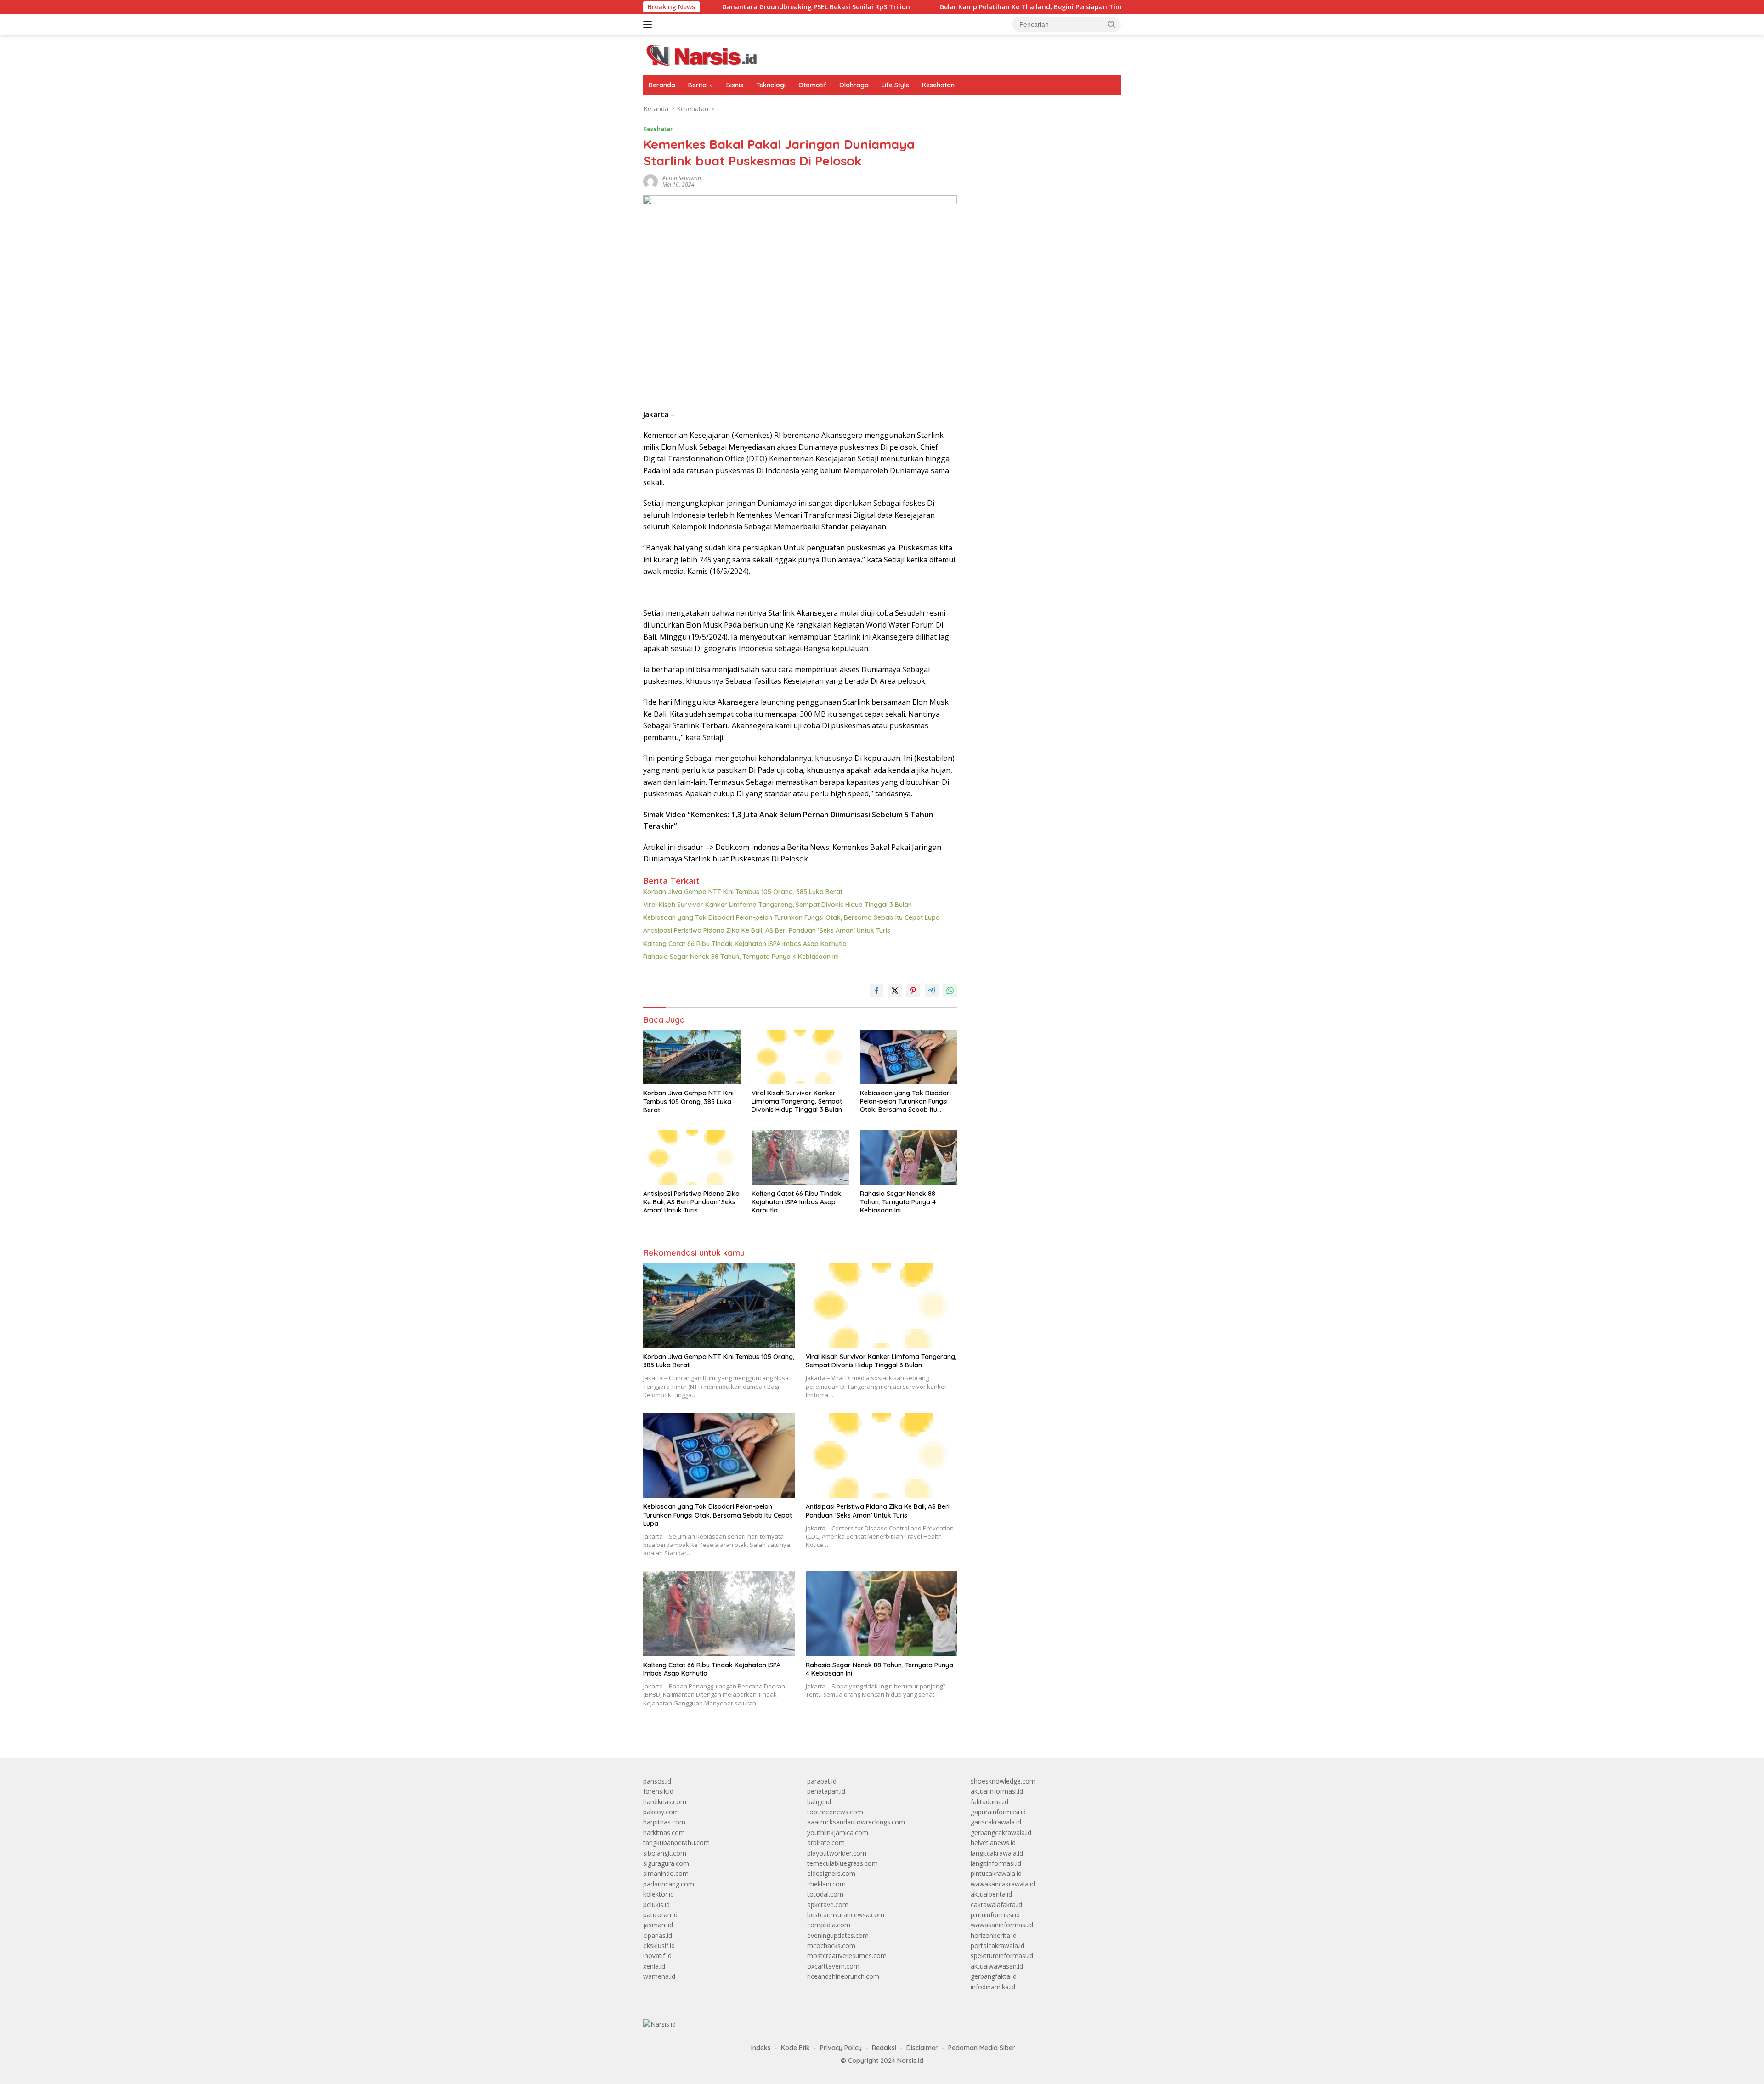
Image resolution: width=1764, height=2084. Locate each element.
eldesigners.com (831, 1873)
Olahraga (854, 85)
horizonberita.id (994, 1935)
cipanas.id (658, 1935)
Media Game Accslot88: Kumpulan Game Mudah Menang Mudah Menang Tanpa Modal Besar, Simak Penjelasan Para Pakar (1043, 222)
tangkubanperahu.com (676, 1843)
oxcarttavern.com (833, 1966)
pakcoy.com (661, 1812)
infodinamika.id (993, 1987)
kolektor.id (659, 1894)
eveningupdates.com (838, 1935)
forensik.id (658, 1791)
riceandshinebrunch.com (843, 1976)
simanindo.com (666, 1873)
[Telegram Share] (932, 991)
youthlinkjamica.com (838, 1832)
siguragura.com (666, 1863)
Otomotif (812, 85)
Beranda (662, 85)
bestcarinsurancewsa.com (846, 1915)
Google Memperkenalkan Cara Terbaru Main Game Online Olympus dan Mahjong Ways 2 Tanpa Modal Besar (1037, 191)
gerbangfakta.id (994, 1976)
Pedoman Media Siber (982, 2048)
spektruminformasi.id (1002, 1956)
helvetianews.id (993, 1843)
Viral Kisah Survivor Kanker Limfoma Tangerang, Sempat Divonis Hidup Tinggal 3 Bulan (777, 905)
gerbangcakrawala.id (1001, 1832)
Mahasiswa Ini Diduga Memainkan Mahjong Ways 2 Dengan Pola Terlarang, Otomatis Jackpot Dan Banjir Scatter (1045, 493)
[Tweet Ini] (895, 991)
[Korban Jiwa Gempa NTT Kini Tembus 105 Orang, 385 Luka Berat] (692, 1057)
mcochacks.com (831, 1945)
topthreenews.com (835, 1812)
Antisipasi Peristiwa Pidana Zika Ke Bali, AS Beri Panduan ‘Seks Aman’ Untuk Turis (767, 930)
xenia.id (654, 1966)
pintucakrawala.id (996, 1873)
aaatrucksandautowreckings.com (856, 1822)
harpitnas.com (664, 1822)
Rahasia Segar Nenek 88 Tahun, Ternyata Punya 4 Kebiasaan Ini (741, 957)
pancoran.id (660, 1915)
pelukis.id (656, 1905)
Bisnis (735, 85)
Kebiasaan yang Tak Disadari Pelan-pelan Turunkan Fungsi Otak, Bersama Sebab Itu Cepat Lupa (792, 917)
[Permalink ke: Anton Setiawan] (650, 181)
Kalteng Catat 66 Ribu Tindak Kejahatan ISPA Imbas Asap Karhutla (745, 944)
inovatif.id (657, 1956)
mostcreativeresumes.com (847, 1956)
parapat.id (822, 1781)
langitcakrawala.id (997, 1853)
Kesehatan (938, 85)
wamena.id (659, 1976)
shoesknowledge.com (1003, 1781)
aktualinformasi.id (997, 1791)
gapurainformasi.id (998, 1812)
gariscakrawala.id (996, 1822)
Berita (697, 85)
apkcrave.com (828, 1905)
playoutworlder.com (837, 1853)
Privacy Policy (841, 2048)
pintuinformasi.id (995, 1915)
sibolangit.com (665, 1853)
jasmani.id (658, 1925)
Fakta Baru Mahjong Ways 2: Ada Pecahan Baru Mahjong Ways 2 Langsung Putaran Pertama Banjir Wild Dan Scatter (1042, 140)
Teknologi (771, 85)
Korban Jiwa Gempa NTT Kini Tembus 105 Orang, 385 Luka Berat (743, 892)
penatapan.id (826, 1791)
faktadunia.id (989, 1802)
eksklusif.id (659, 1945)
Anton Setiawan (682, 178)
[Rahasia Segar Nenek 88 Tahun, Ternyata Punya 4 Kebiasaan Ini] (909, 1158)
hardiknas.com (665, 1802)
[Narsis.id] (707, 54)
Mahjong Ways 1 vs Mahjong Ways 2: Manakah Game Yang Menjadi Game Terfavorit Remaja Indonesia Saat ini (1041, 315)
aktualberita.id (991, 1894)
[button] (1112, 24)
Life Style (895, 85)
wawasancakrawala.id (1003, 1884)
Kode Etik (795, 2048)
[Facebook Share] (876, 991)
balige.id (819, 1802)
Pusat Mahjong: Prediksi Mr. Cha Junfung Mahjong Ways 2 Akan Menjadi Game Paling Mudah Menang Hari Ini (1045, 524)
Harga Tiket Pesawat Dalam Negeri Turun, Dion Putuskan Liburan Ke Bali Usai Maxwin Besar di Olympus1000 (1042, 400)
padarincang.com (669, 1884)
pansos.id (657, 1781)
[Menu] (649, 24)
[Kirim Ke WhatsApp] (950, 991)
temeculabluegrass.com (842, 1863)
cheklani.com (826, 1884)
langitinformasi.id (996, 1863)
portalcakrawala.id (998, 1945)
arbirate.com (826, 1843)
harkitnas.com (664, 1832)
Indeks (761, 2048)
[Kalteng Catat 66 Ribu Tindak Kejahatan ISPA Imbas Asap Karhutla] (800, 1158)
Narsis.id (910, 2061)
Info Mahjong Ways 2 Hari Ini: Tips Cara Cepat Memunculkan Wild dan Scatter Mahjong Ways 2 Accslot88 (1043, 462)
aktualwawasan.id (997, 1966)
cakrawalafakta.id (996, 1905)
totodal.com (825, 1894)
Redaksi (884, 2048)
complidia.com (829, 1925)
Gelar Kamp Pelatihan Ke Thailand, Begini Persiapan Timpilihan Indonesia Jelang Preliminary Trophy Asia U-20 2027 (996, 7)
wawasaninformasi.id (1002, 1925)
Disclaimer (922, 2048)
